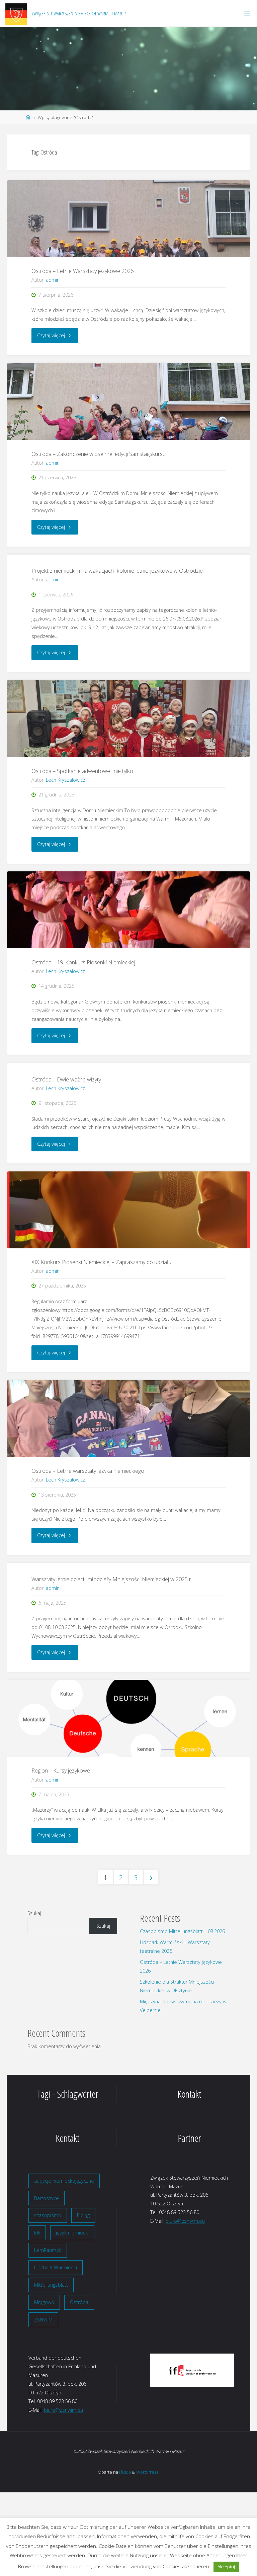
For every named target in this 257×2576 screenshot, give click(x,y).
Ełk (37, 2233)
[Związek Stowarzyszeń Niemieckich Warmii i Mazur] (16, 14)
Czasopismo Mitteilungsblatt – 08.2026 (182, 1931)
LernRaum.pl (48, 2250)
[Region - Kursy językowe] (128, 1718)
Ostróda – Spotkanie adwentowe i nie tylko (82, 771)
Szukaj (34, 1913)
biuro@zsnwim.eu (185, 2221)
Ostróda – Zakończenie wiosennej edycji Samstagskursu (99, 454)
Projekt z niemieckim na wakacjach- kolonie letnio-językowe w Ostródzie (117, 571)
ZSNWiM (43, 2320)
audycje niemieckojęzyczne (64, 2181)
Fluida (124, 2472)
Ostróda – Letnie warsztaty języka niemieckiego (88, 1471)
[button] (160, 2370)
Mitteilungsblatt (51, 2285)
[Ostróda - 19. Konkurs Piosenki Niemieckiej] (128, 910)
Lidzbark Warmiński (56, 2267)
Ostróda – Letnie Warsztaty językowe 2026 (82, 271)
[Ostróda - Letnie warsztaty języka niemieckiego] (128, 1419)
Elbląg (83, 2215)
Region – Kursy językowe (61, 1771)
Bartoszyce (47, 2198)
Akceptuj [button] (226, 2567)
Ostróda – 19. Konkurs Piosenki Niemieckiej (83, 962)
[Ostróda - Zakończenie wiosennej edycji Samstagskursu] (128, 401)
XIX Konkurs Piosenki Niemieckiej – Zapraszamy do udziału (101, 1262)
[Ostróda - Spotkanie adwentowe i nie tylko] (128, 719)
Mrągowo (44, 2302)
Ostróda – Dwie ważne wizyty (66, 1079)
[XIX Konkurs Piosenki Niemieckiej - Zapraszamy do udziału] (128, 1210)
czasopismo (48, 2215)
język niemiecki (72, 2233)
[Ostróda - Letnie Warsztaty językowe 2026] (128, 219)
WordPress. (148, 2472)
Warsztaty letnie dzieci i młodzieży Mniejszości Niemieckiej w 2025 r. (112, 1579)
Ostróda (79, 2302)
